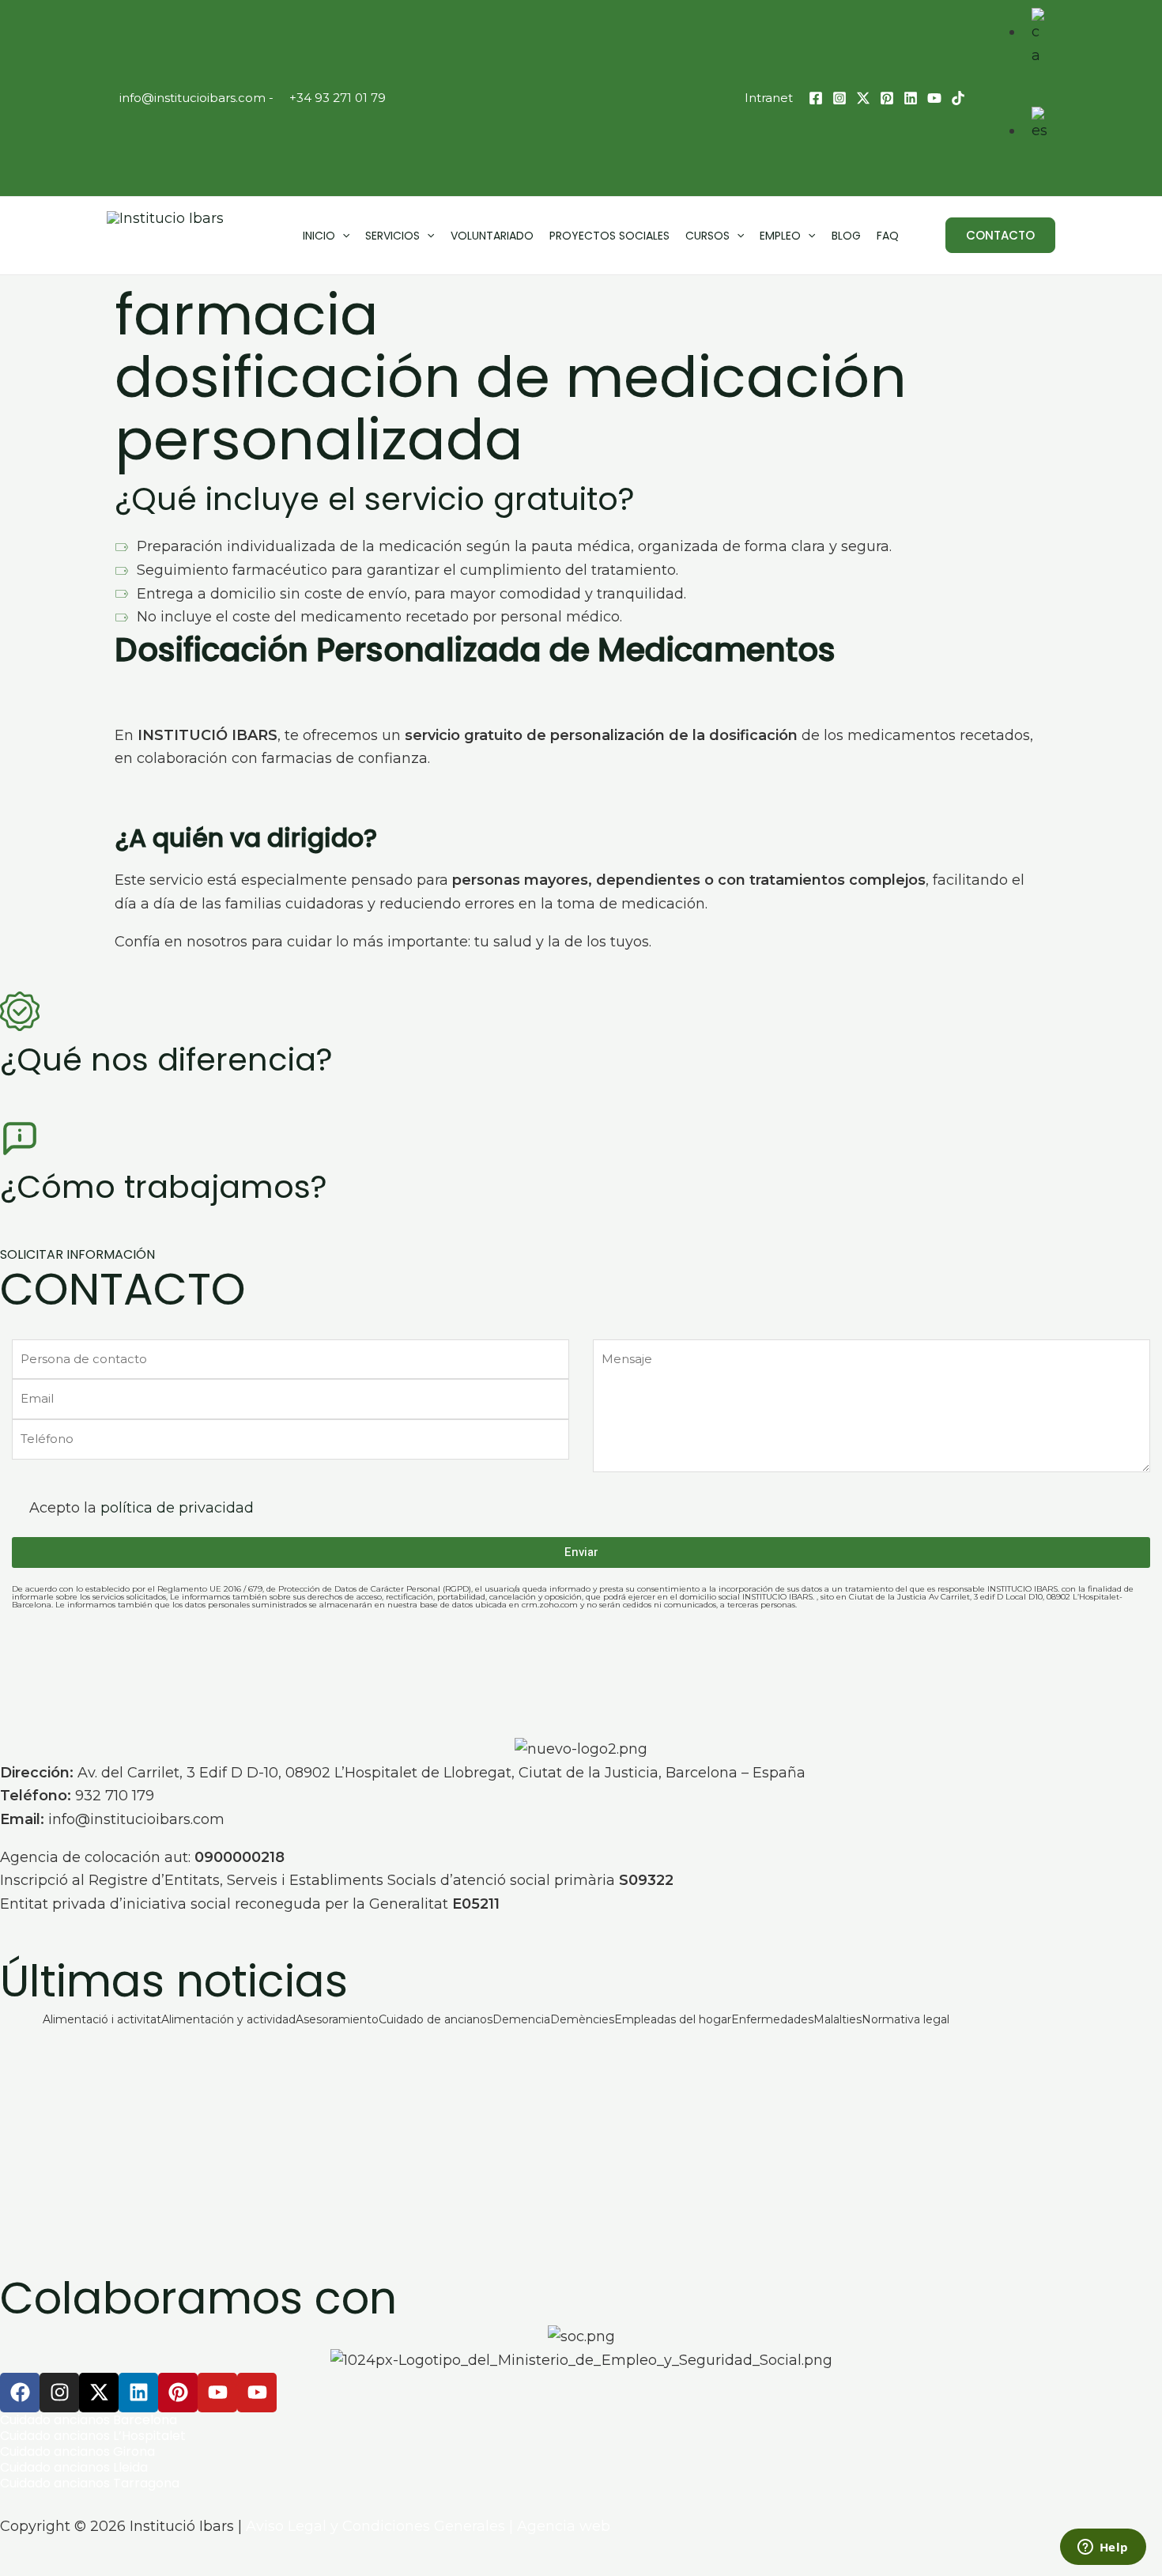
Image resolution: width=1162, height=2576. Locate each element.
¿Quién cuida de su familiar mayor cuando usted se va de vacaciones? (300, 2085)
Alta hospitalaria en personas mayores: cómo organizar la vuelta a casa (310, 2151)
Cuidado (25, 2420)
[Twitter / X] (863, 98)
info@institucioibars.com (191, 98)
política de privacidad (177, 1508)
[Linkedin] (911, 98)
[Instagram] (839, 98)
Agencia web (564, 2526)
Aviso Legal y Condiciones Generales (375, 2526)
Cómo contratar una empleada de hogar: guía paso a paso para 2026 (302, 2216)
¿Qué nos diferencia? (166, 1059)
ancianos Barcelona (114, 2420)
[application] (342, 236)
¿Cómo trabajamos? (164, 1187)
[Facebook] (816, 98)
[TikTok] (958, 98)
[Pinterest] (887, 98)
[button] (1000, 235)
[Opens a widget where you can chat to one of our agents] (1103, 2548)
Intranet (769, 98)
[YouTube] (934, 98)
